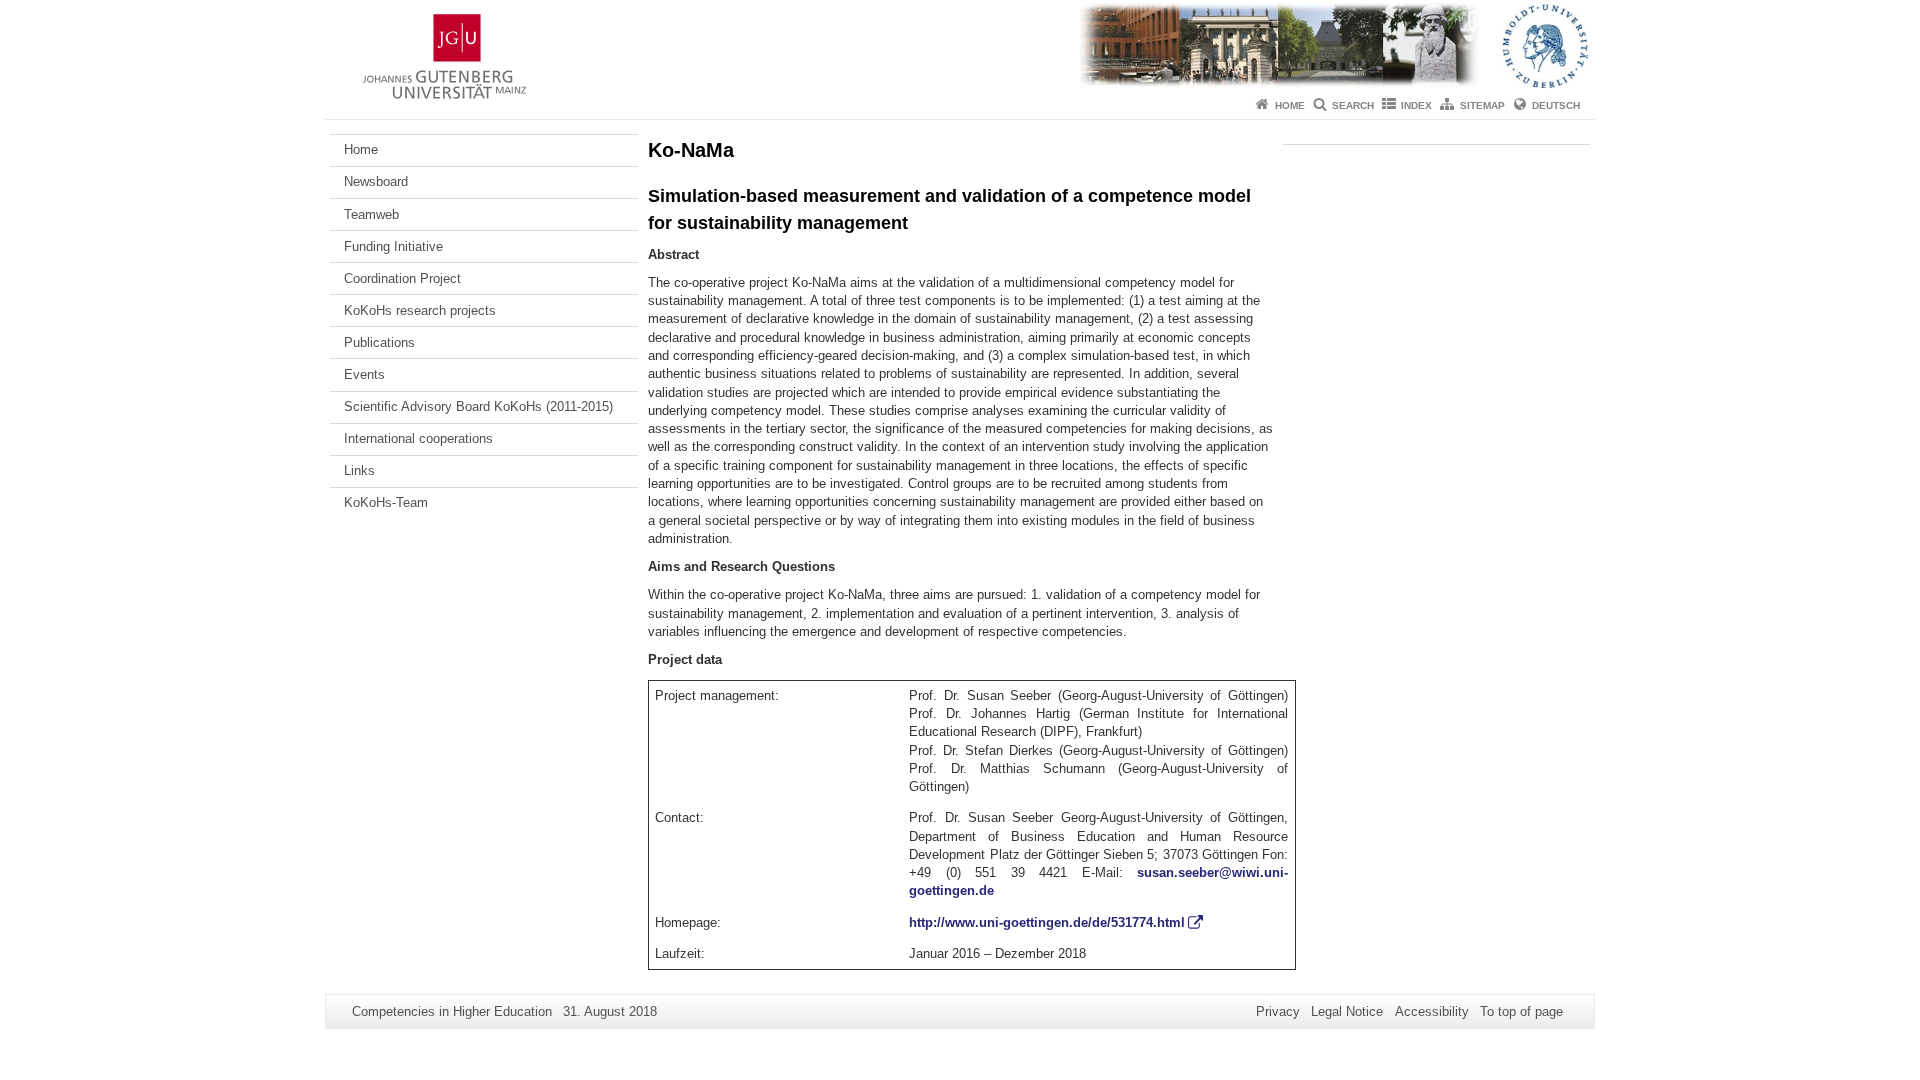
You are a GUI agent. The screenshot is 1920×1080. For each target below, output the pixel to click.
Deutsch (1556, 105)
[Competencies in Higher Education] (960, 45)
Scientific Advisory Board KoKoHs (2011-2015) (478, 406)
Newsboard (376, 181)
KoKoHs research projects (420, 310)
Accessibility (1432, 1011)
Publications (379, 342)
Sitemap (1482, 105)
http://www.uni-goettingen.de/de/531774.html (1047, 922)
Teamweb (371, 214)
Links (359, 470)
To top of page (1521, 1011)
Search (1353, 105)
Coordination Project (402, 278)
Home (1290, 105)
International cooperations (418, 438)
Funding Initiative (393, 246)
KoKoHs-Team (386, 502)
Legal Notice (1347, 1011)
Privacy (1278, 1011)
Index (1416, 105)
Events (364, 374)
